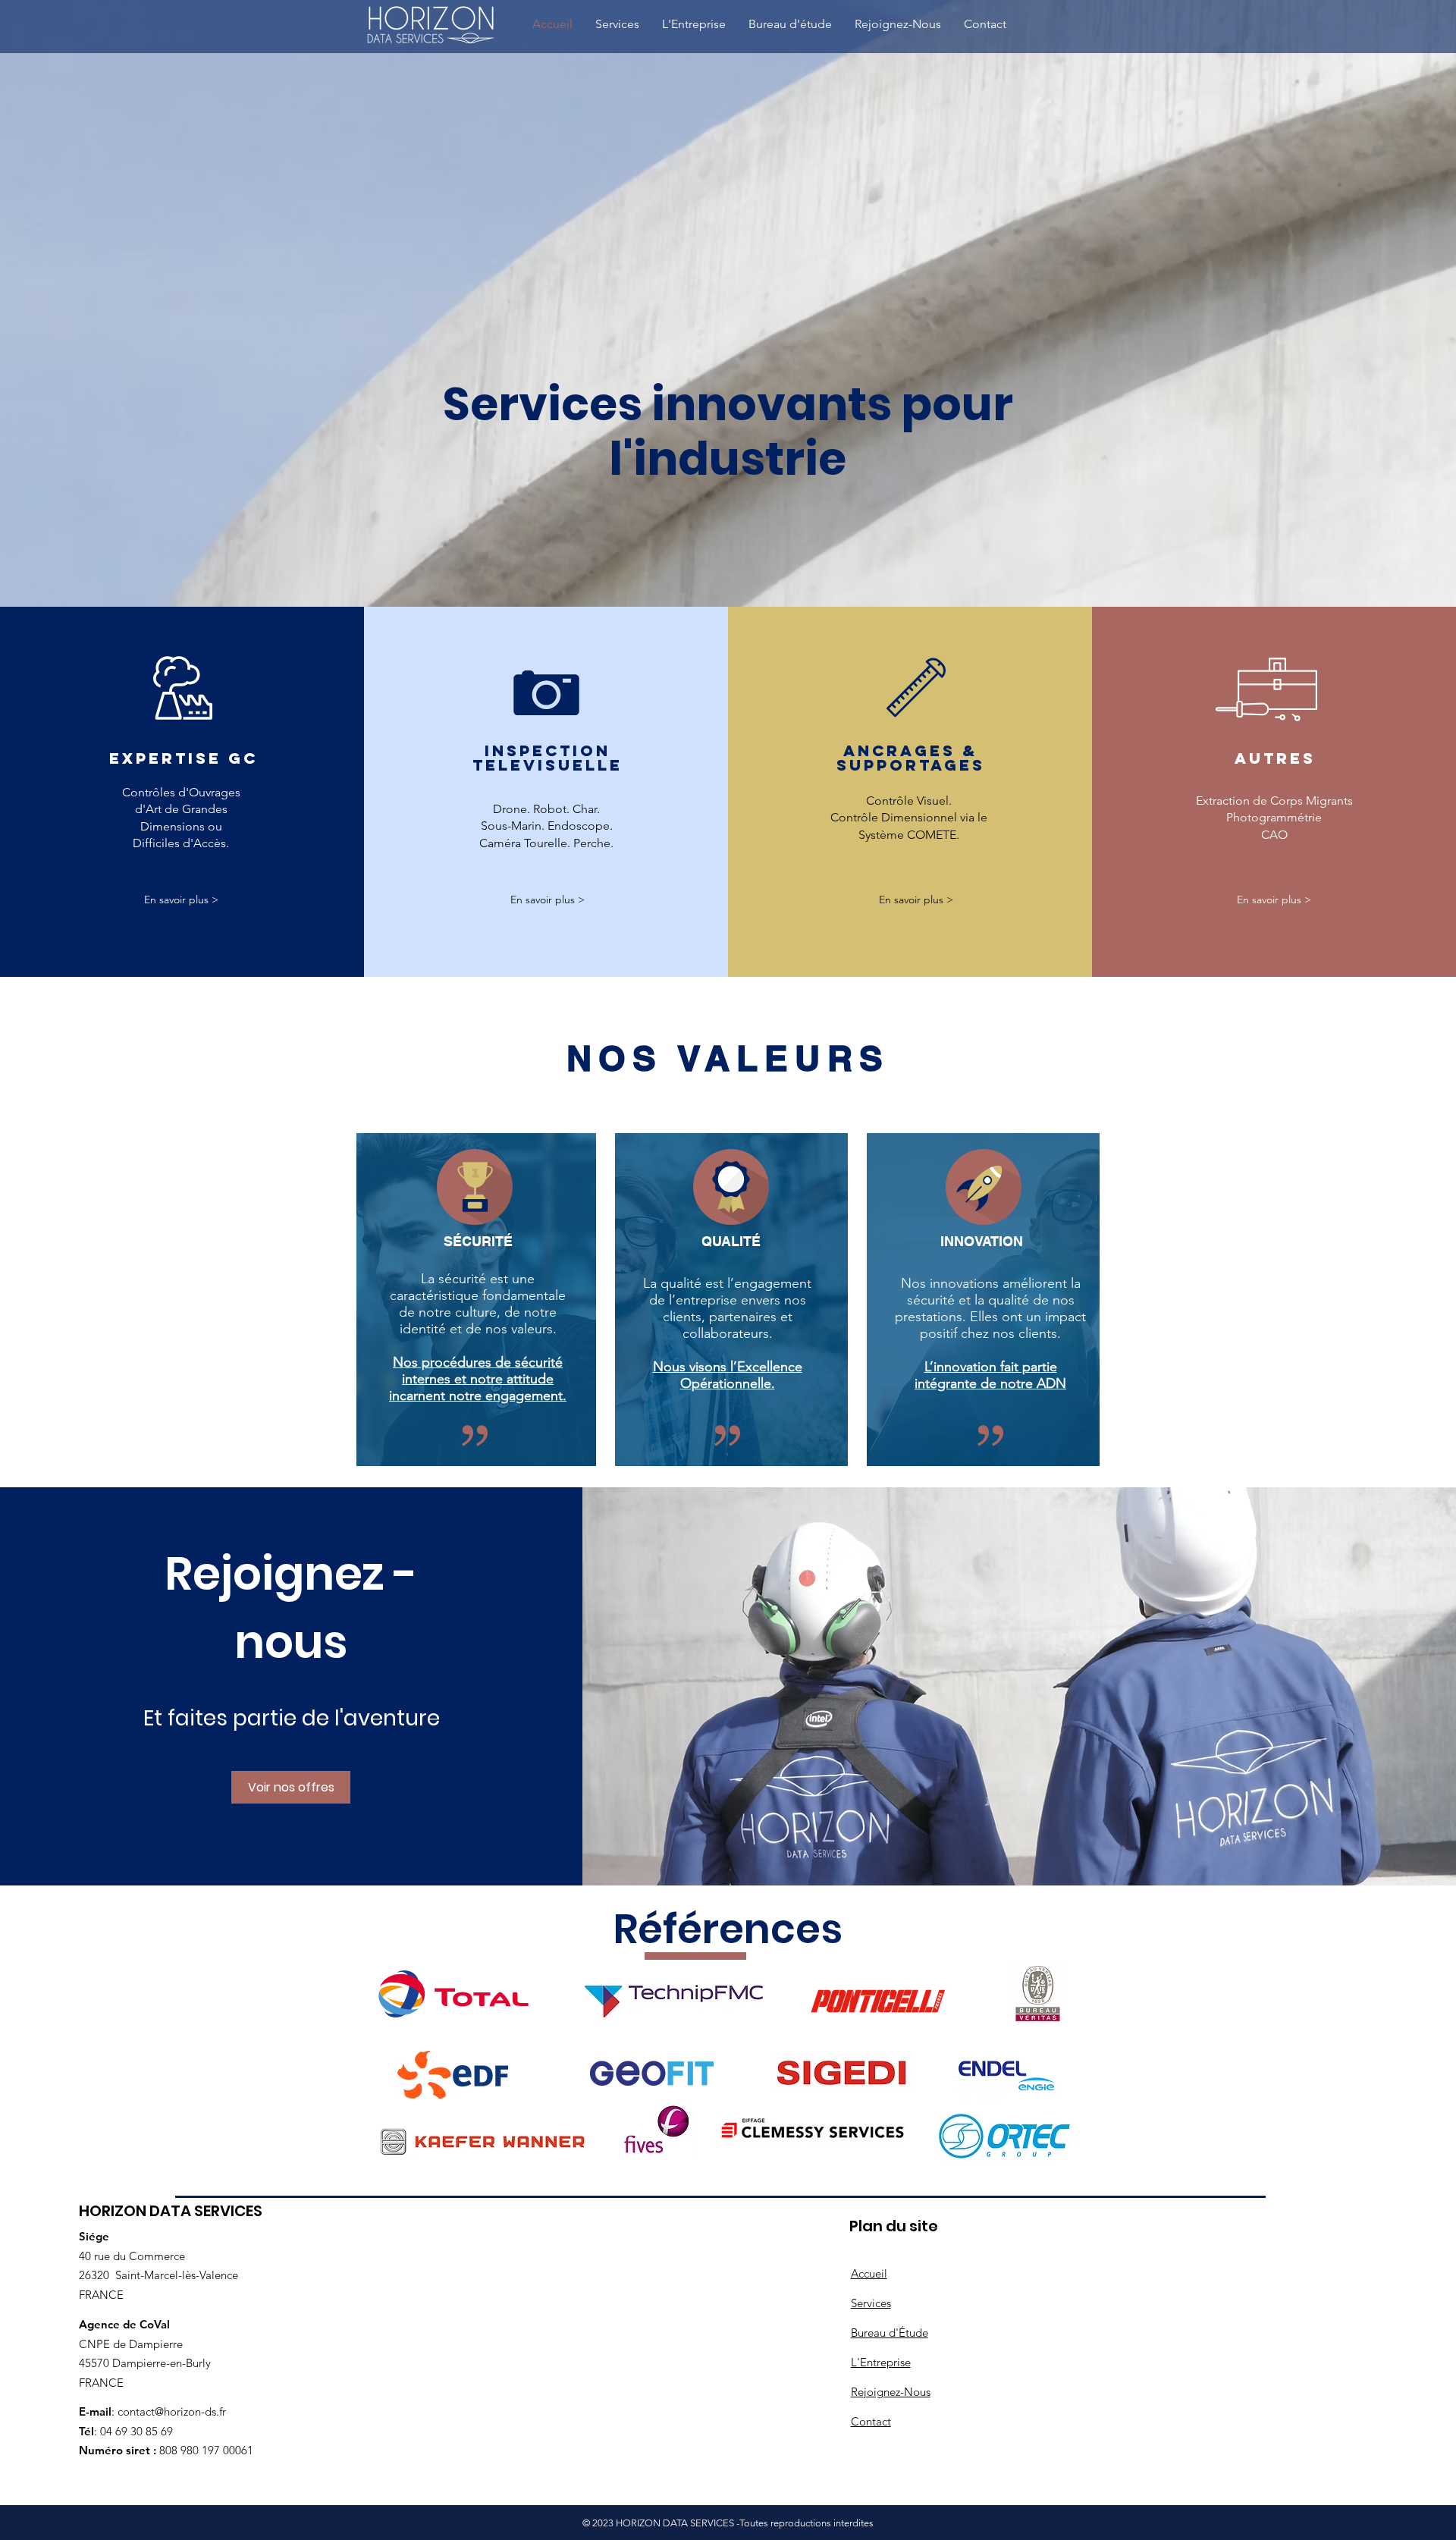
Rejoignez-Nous (891, 2392)
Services (871, 2303)
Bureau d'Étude (890, 2333)
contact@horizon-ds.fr (172, 2411)
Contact (871, 2421)
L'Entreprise (881, 2362)
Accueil (869, 2273)
